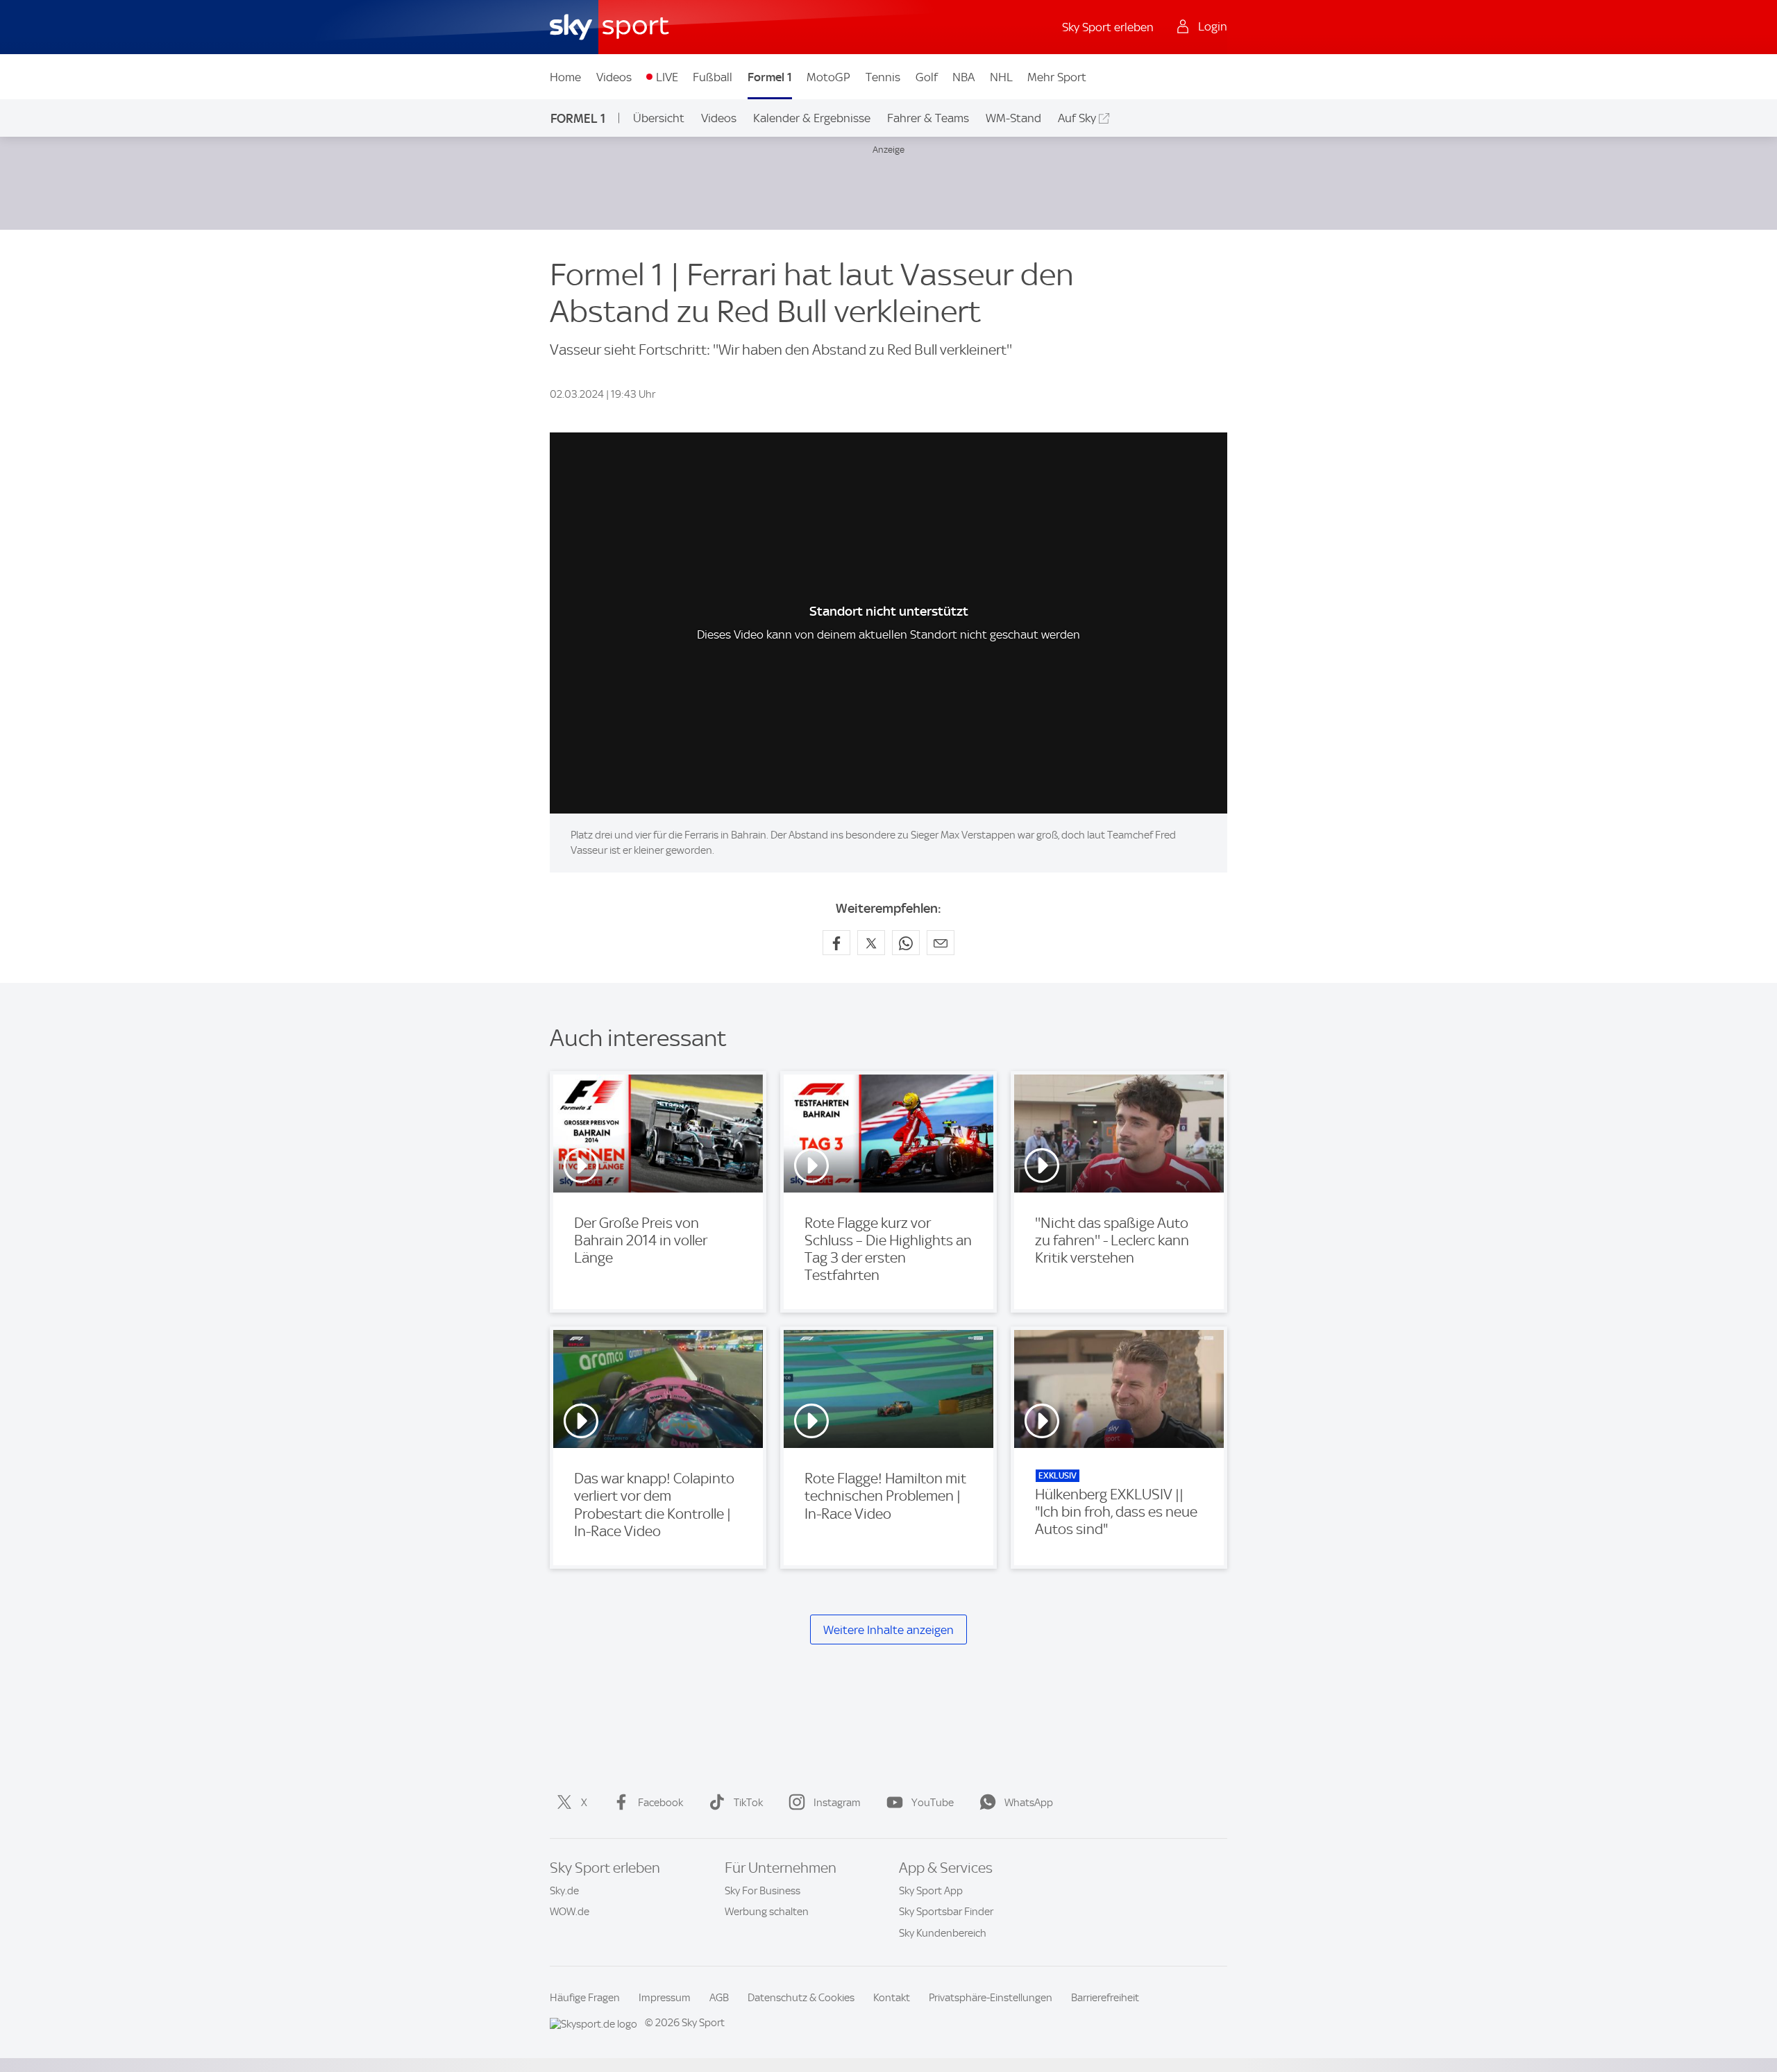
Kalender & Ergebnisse (812, 118)
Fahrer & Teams (928, 118)
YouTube (933, 1803)
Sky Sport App (931, 1891)
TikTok (748, 1803)
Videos (614, 77)
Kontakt (892, 1998)
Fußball (713, 77)
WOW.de (570, 1912)
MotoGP (828, 77)
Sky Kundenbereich (943, 1933)
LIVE (667, 77)
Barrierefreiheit (1105, 1998)
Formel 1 (770, 77)
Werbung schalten (767, 1912)
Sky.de (564, 1891)
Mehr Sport (1057, 77)
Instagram (837, 1803)
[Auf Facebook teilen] (836, 943)
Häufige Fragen (585, 1998)
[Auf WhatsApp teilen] (906, 943)
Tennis (883, 77)
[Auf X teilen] (871, 943)
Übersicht (659, 118)
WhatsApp (1029, 1803)
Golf (927, 77)
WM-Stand (1013, 118)
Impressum (665, 1998)
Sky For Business (763, 1891)
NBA (963, 77)
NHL (1001, 77)
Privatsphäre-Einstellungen (991, 1998)
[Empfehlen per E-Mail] (941, 943)
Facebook (660, 1803)
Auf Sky (1077, 118)
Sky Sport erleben (1108, 27)
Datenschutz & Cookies (801, 1998)
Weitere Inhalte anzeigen (888, 1630)
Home (565, 77)
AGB (719, 1998)
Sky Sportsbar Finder (946, 1912)
